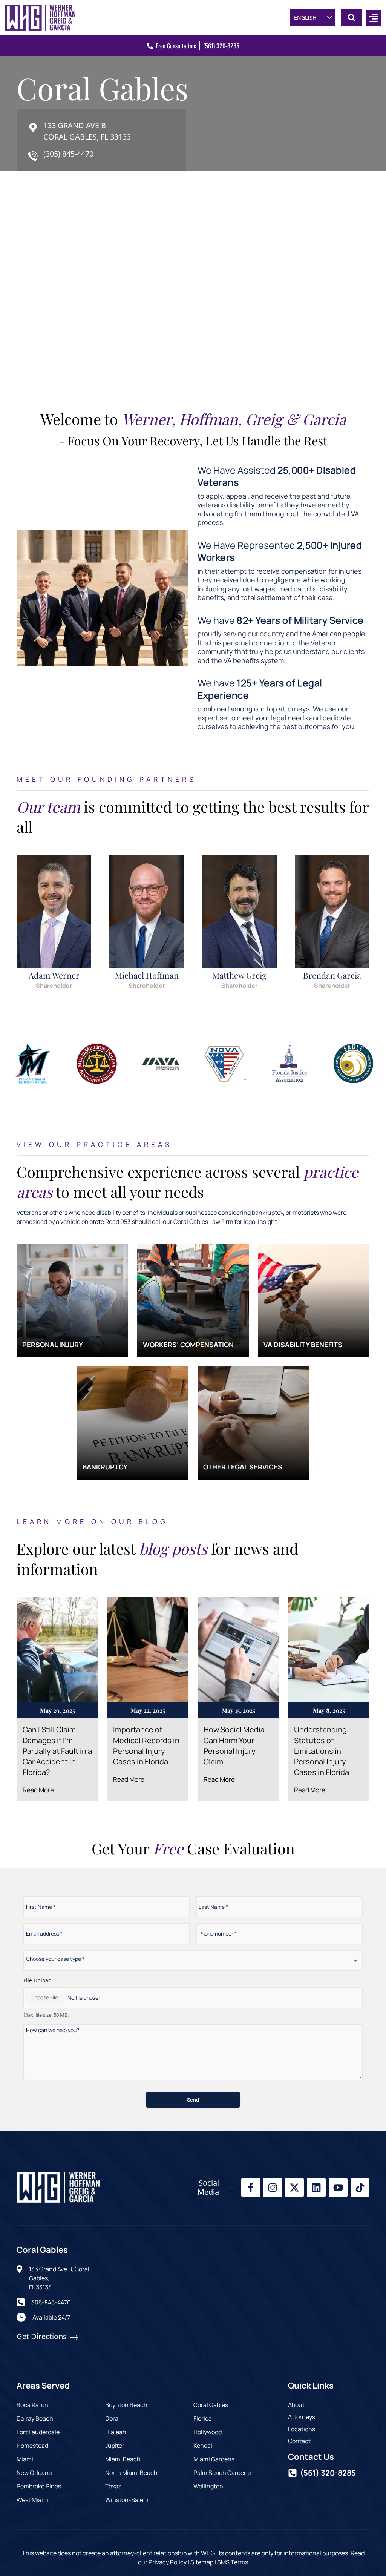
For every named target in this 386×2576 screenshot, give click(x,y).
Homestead (32, 2446)
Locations (302, 2429)
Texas (113, 2486)
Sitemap (202, 2562)
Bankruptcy (105, 1467)
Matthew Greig (239, 975)
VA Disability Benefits (303, 1345)
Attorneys (302, 2417)
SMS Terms (233, 2562)
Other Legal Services (243, 1467)
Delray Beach (35, 2418)
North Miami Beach (131, 2473)
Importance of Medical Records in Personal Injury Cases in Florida (146, 1745)
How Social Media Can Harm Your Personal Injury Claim (234, 1745)
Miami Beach (123, 2459)
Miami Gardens (214, 2459)
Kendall (204, 2446)
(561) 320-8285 (221, 46)
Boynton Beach (126, 2405)
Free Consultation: (176, 46)
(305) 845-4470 (68, 154)
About (296, 2405)
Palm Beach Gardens (222, 2473)
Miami (25, 2459)
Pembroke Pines (39, 2486)
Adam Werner (54, 975)
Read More (38, 1790)
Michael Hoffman (147, 975)
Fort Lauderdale (38, 2432)
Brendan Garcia (332, 975)
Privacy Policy (168, 2562)
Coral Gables (211, 2405)
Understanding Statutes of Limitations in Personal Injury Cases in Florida (322, 1751)
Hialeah (116, 2432)
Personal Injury (53, 1345)
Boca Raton (32, 2405)
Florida (203, 2418)
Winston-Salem (127, 2500)
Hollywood (208, 2432)
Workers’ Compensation (188, 1345)
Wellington (208, 2486)
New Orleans (34, 2473)
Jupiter (115, 2446)
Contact (299, 2441)
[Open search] (352, 18)
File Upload (38, 1980)
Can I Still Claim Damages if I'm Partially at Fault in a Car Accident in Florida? (57, 1751)
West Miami (32, 2500)
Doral (113, 2418)
